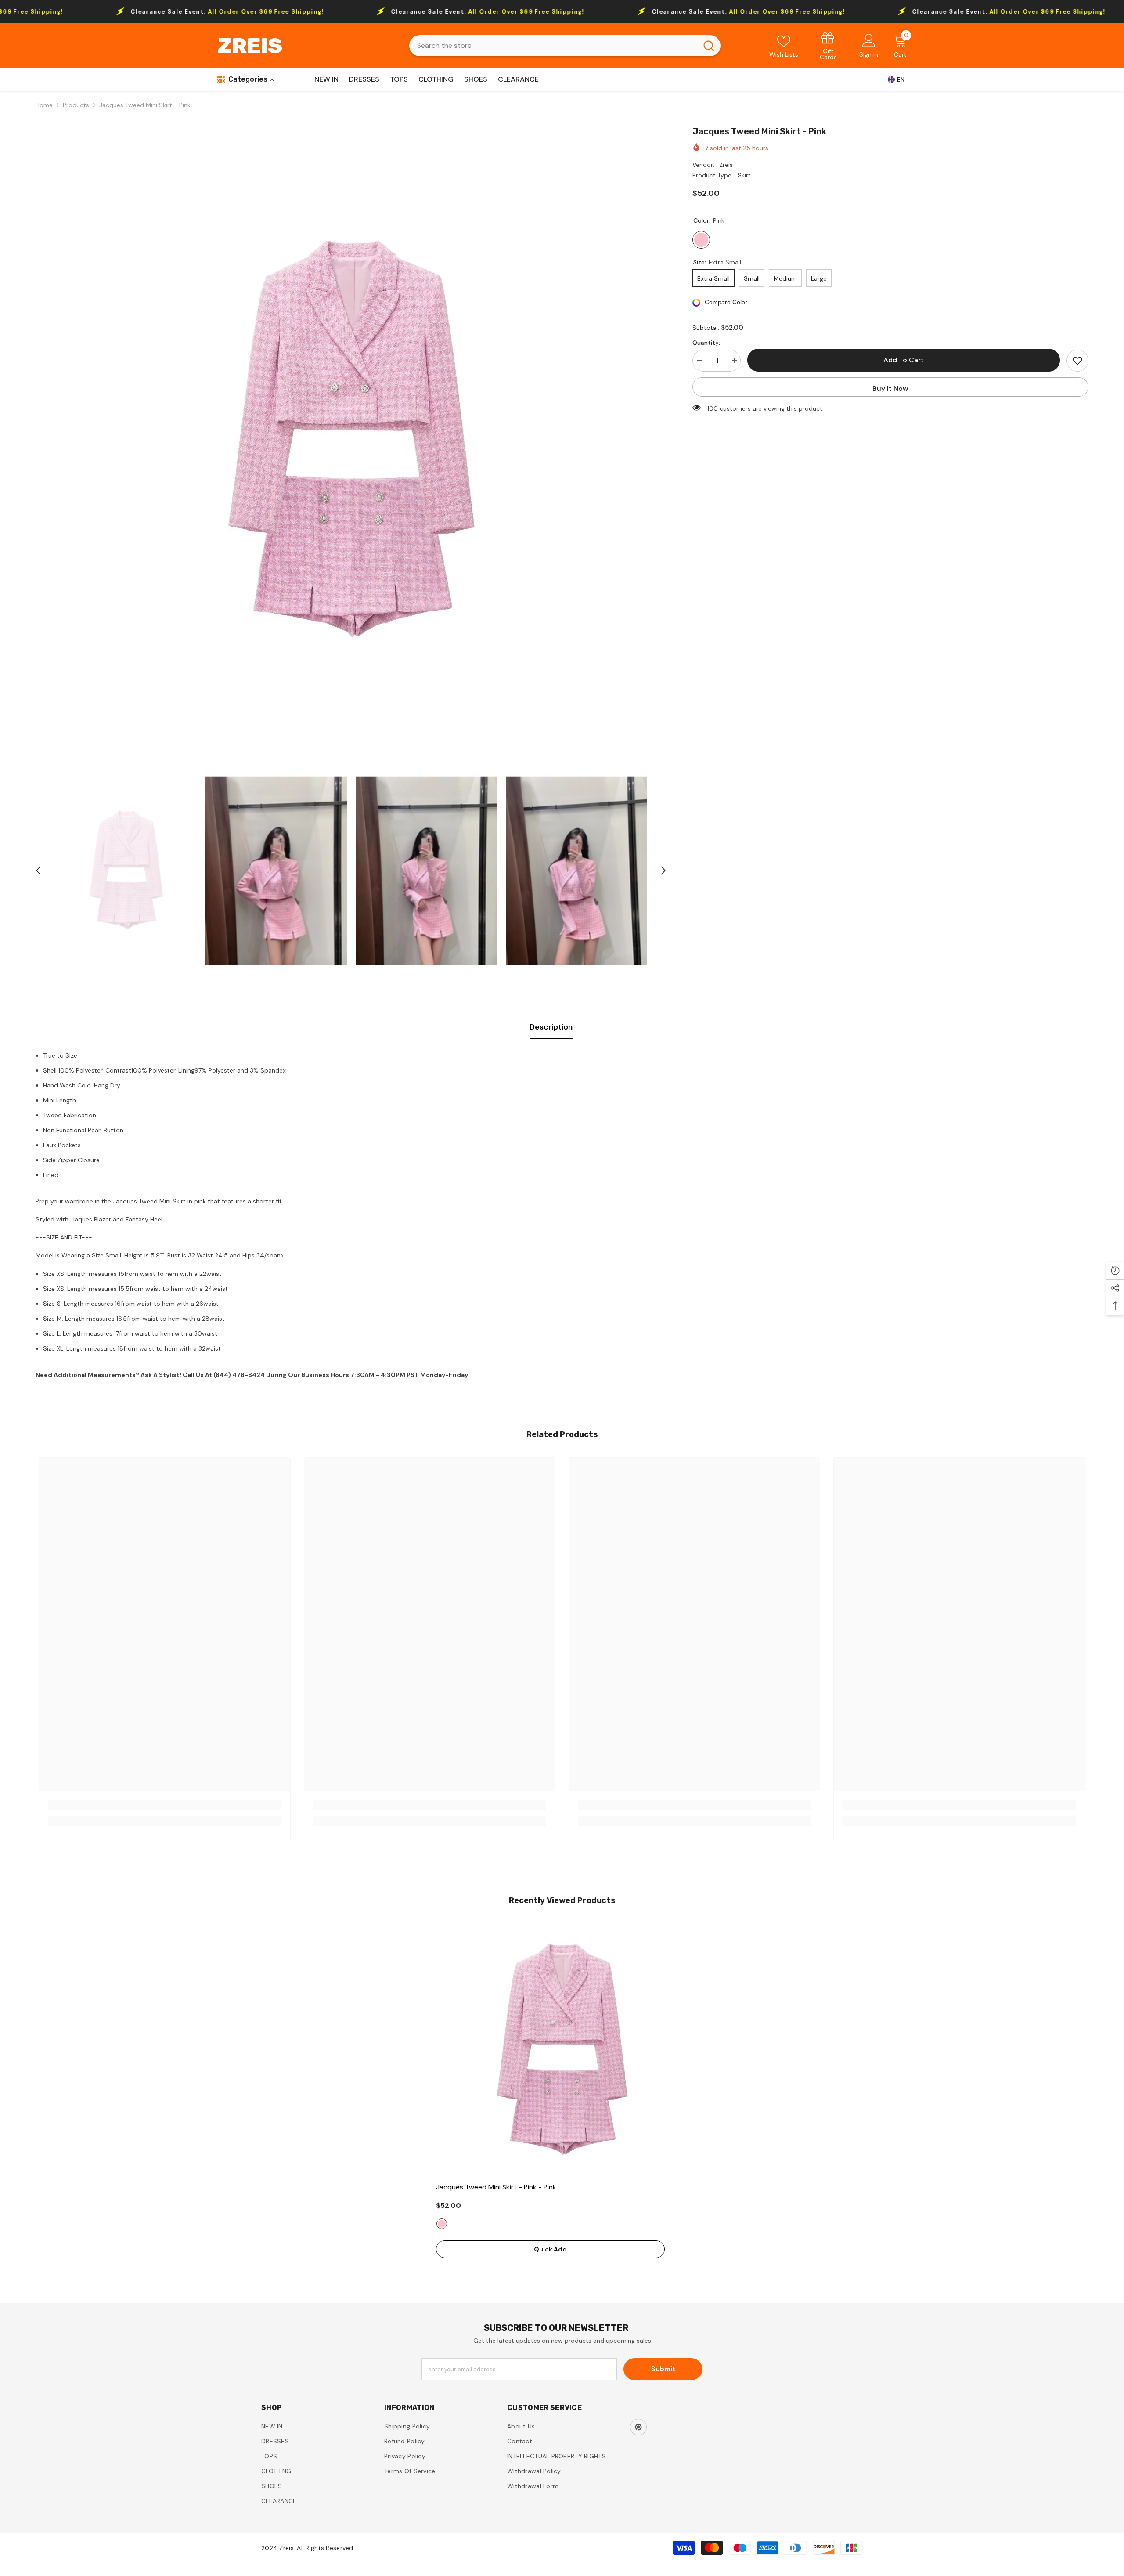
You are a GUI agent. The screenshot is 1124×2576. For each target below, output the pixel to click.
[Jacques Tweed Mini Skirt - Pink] (562, 2050)
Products (76, 105)
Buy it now (890, 388)
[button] (38, 871)
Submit (663, 2369)
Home (44, 105)
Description (551, 1027)
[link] (829, 45)
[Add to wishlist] (1077, 361)
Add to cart (904, 360)
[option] (351, 441)
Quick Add (550, 2249)
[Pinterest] (638, 2427)
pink (442, 2224)
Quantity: (706, 343)
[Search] (565, 46)
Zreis (726, 165)
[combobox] (553, 46)
